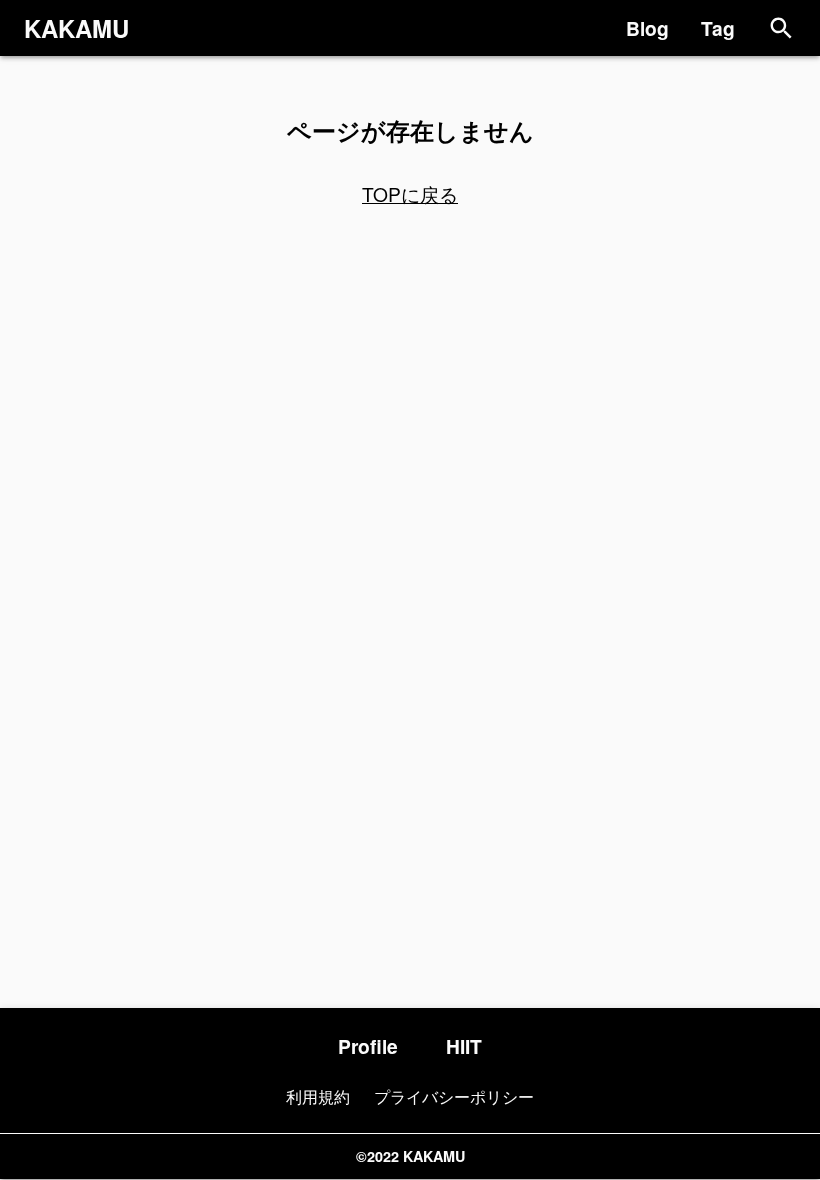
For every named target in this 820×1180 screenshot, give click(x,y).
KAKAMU (76, 28)
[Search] (781, 28)
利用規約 (318, 1096)
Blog (647, 28)
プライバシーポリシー (454, 1096)
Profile (368, 1046)
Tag (718, 28)
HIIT (464, 1046)
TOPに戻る (410, 193)
